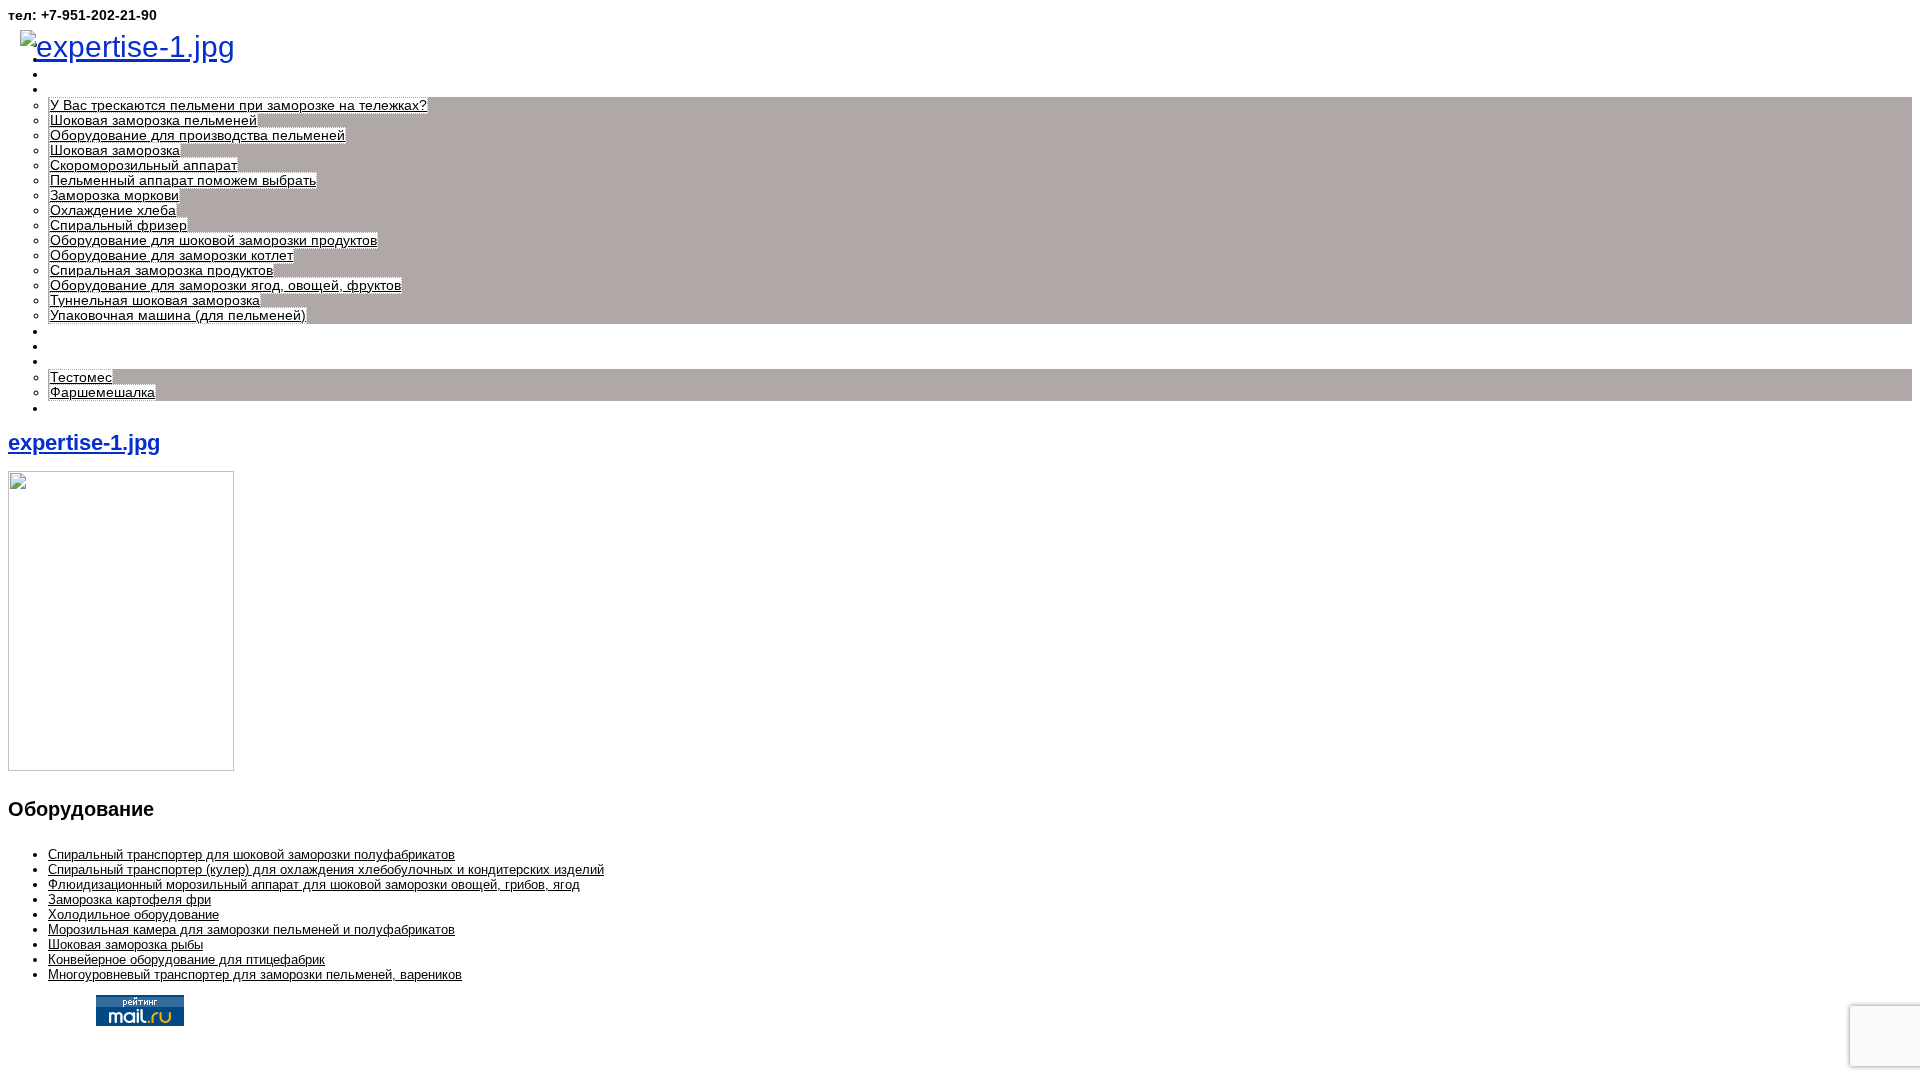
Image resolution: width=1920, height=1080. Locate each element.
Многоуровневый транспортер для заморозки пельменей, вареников (255, 974)
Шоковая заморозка (115, 150)
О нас (67, 74)
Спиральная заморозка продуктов (161, 270)
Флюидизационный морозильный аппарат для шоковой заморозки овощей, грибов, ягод (314, 884)
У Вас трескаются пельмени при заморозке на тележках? (238, 105)
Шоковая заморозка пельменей (153, 120)
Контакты (78, 408)
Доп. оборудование (111, 361)
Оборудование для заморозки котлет (171, 255)
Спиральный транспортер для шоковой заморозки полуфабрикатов (251, 854)
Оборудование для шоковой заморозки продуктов (213, 240)
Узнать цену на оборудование (146, 331)
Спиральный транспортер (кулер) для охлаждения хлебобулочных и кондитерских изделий (326, 869)
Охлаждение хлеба (113, 210)
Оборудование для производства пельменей (197, 135)
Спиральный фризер (118, 225)
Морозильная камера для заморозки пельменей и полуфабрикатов (251, 929)
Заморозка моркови (114, 195)
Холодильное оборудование (133, 914)
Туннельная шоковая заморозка (155, 300)
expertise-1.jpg (84, 442)
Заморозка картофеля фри (129, 899)
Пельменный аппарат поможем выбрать (183, 180)
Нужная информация (118, 89)
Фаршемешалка (102, 392)
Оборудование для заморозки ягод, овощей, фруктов (225, 285)
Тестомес (81, 377)
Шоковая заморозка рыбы (125, 944)
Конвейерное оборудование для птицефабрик (186, 959)
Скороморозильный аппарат (143, 165)
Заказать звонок (100, 346)
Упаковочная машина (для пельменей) (178, 315)
